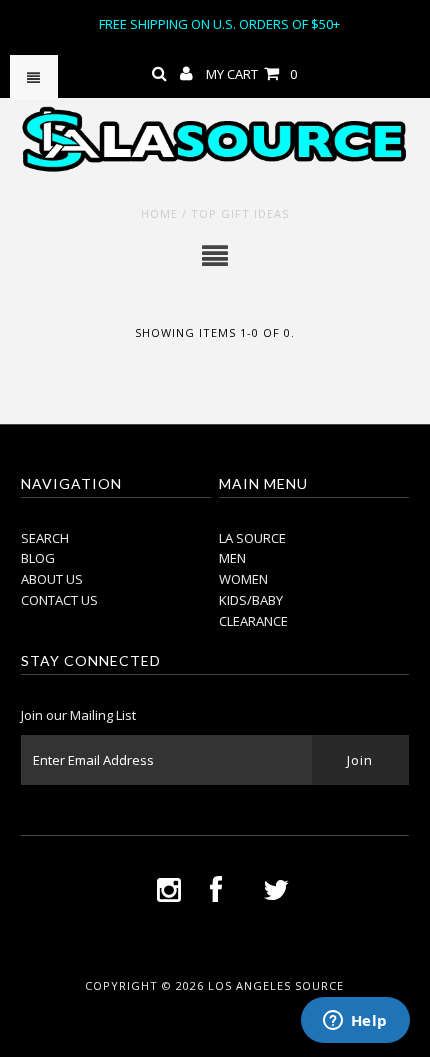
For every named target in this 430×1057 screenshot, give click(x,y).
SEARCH (45, 538)
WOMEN (243, 579)
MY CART (251, 74)
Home (159, 213)
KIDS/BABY (251, 600)
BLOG (38, 558)
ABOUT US (52, 579)
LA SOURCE (252, 538)
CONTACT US (59, 600)
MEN (232, 558)
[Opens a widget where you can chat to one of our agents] (355, 1022)
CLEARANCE (253, 621)
